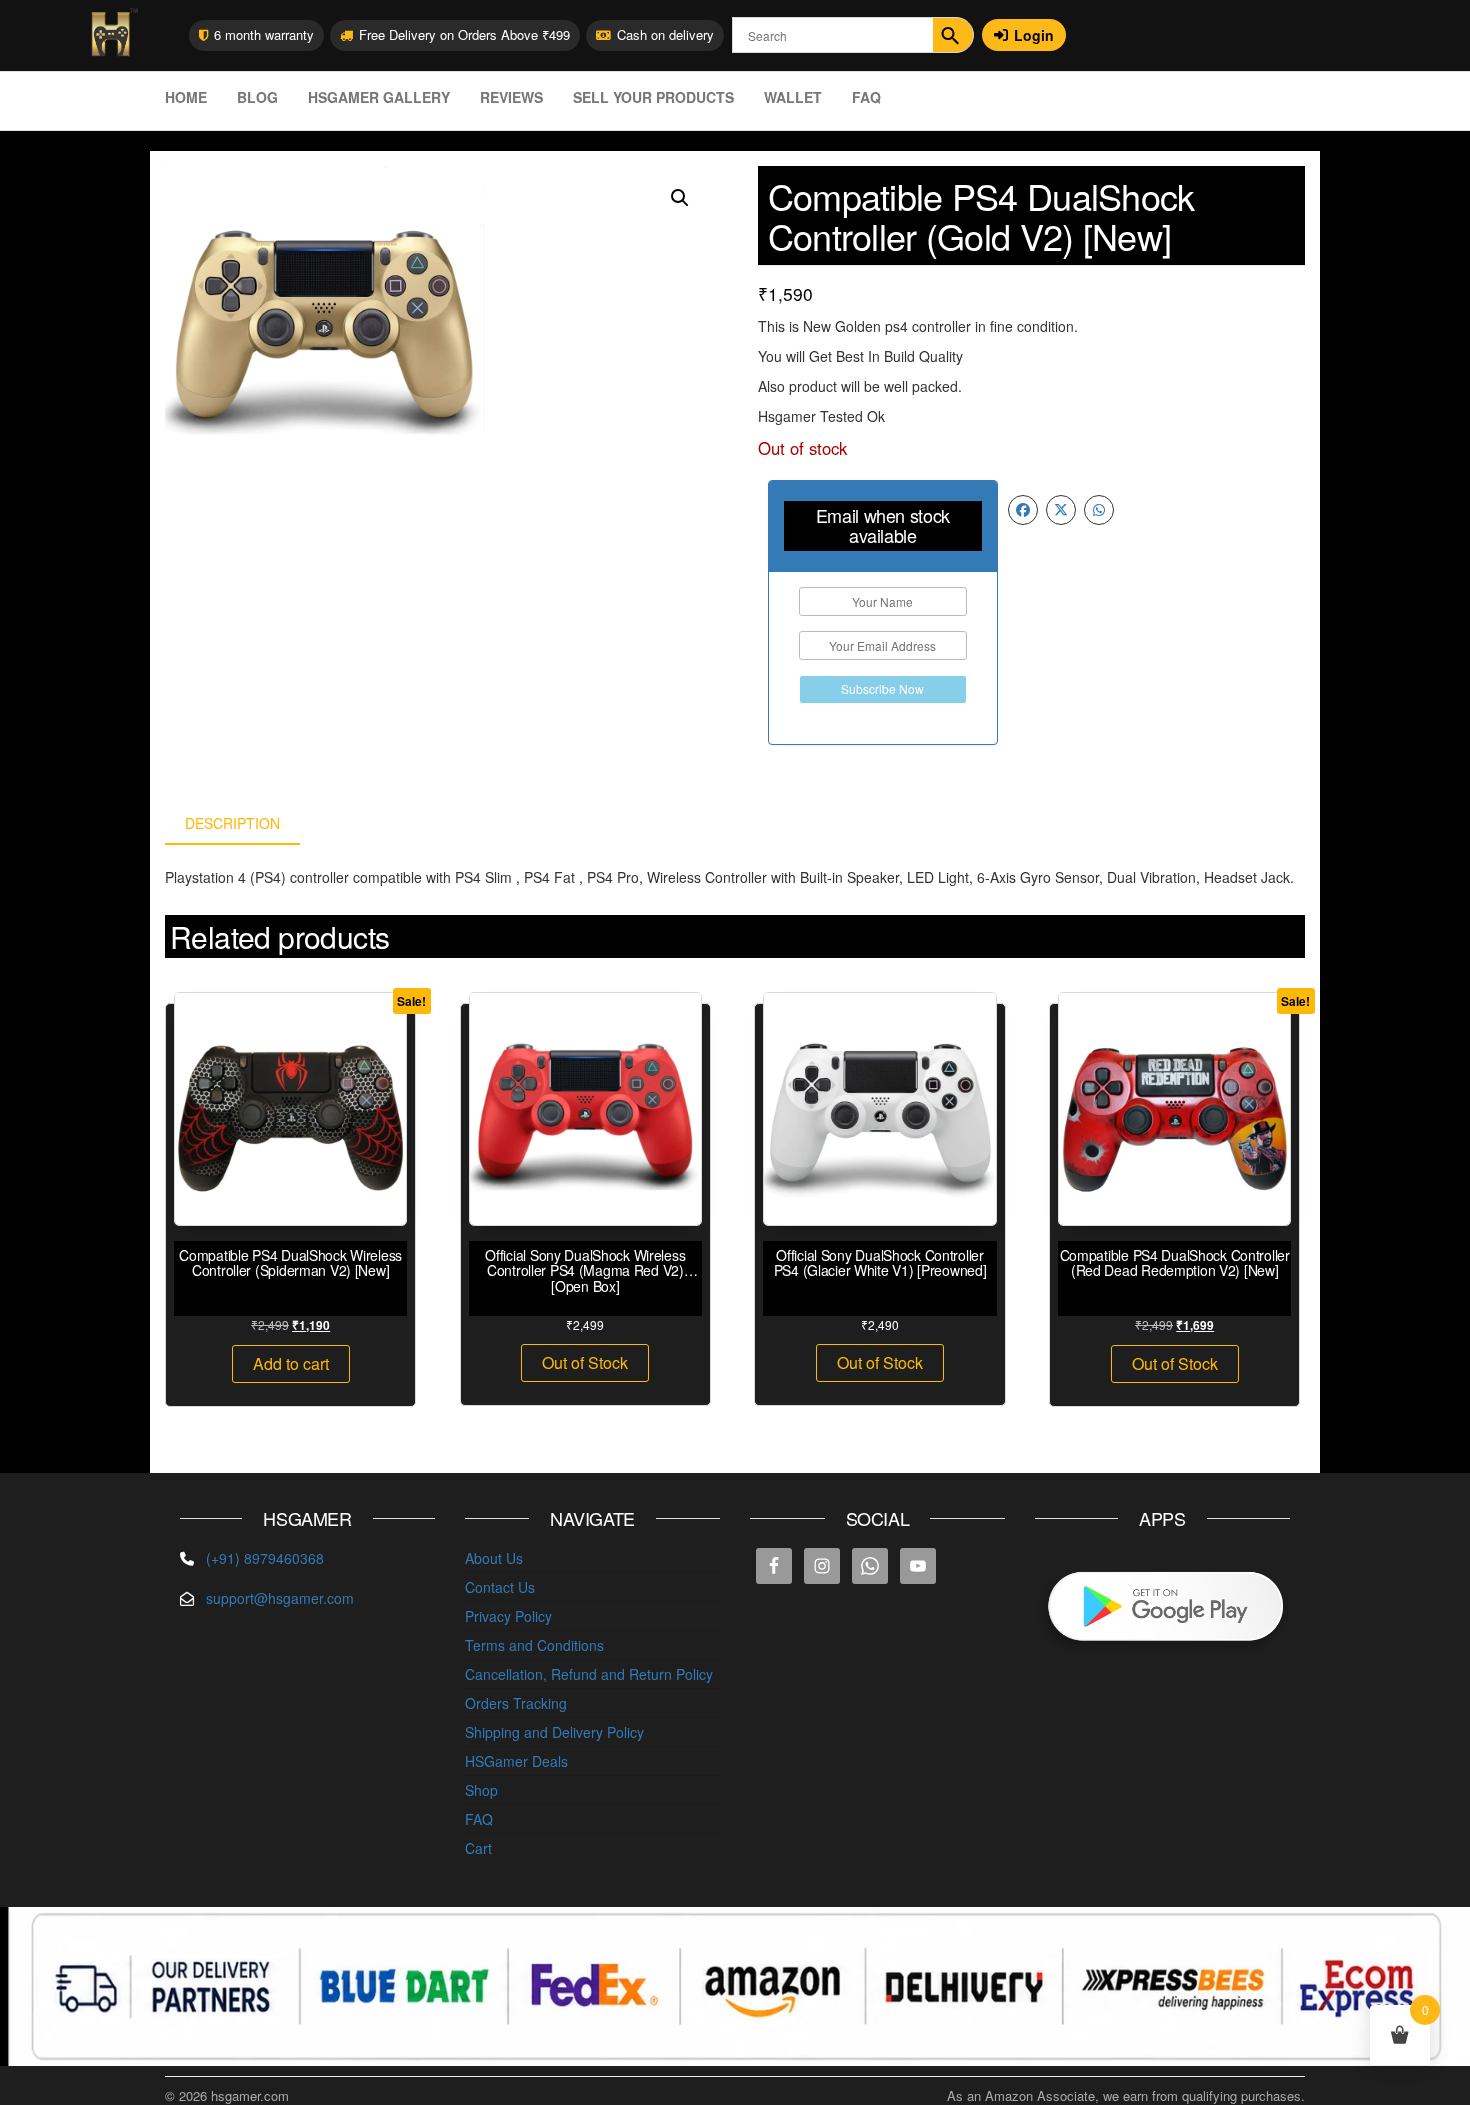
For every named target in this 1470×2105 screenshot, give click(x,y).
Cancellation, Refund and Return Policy (589, 1674)
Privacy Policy (508, 1616)
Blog (257, 97)
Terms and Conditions (534, 1645)
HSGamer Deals (516, 1761)
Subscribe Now (882, 688)
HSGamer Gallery (379, 97)
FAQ (866, 97)
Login (1034, 35)
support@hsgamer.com (280, 1598)
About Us (494, 1558)
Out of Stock (585, 1362)
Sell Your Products (653, 97)
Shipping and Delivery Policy (554, 1732)
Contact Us (500, 1587)
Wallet (793, 97)
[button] (680, 198)
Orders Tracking (516, 1703)
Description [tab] (232, 823)
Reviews (511, 97)
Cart (478, 1848)
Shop (481, 1790)
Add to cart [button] (291, 1363)
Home (186, 97)
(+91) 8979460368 (265, 1558)
